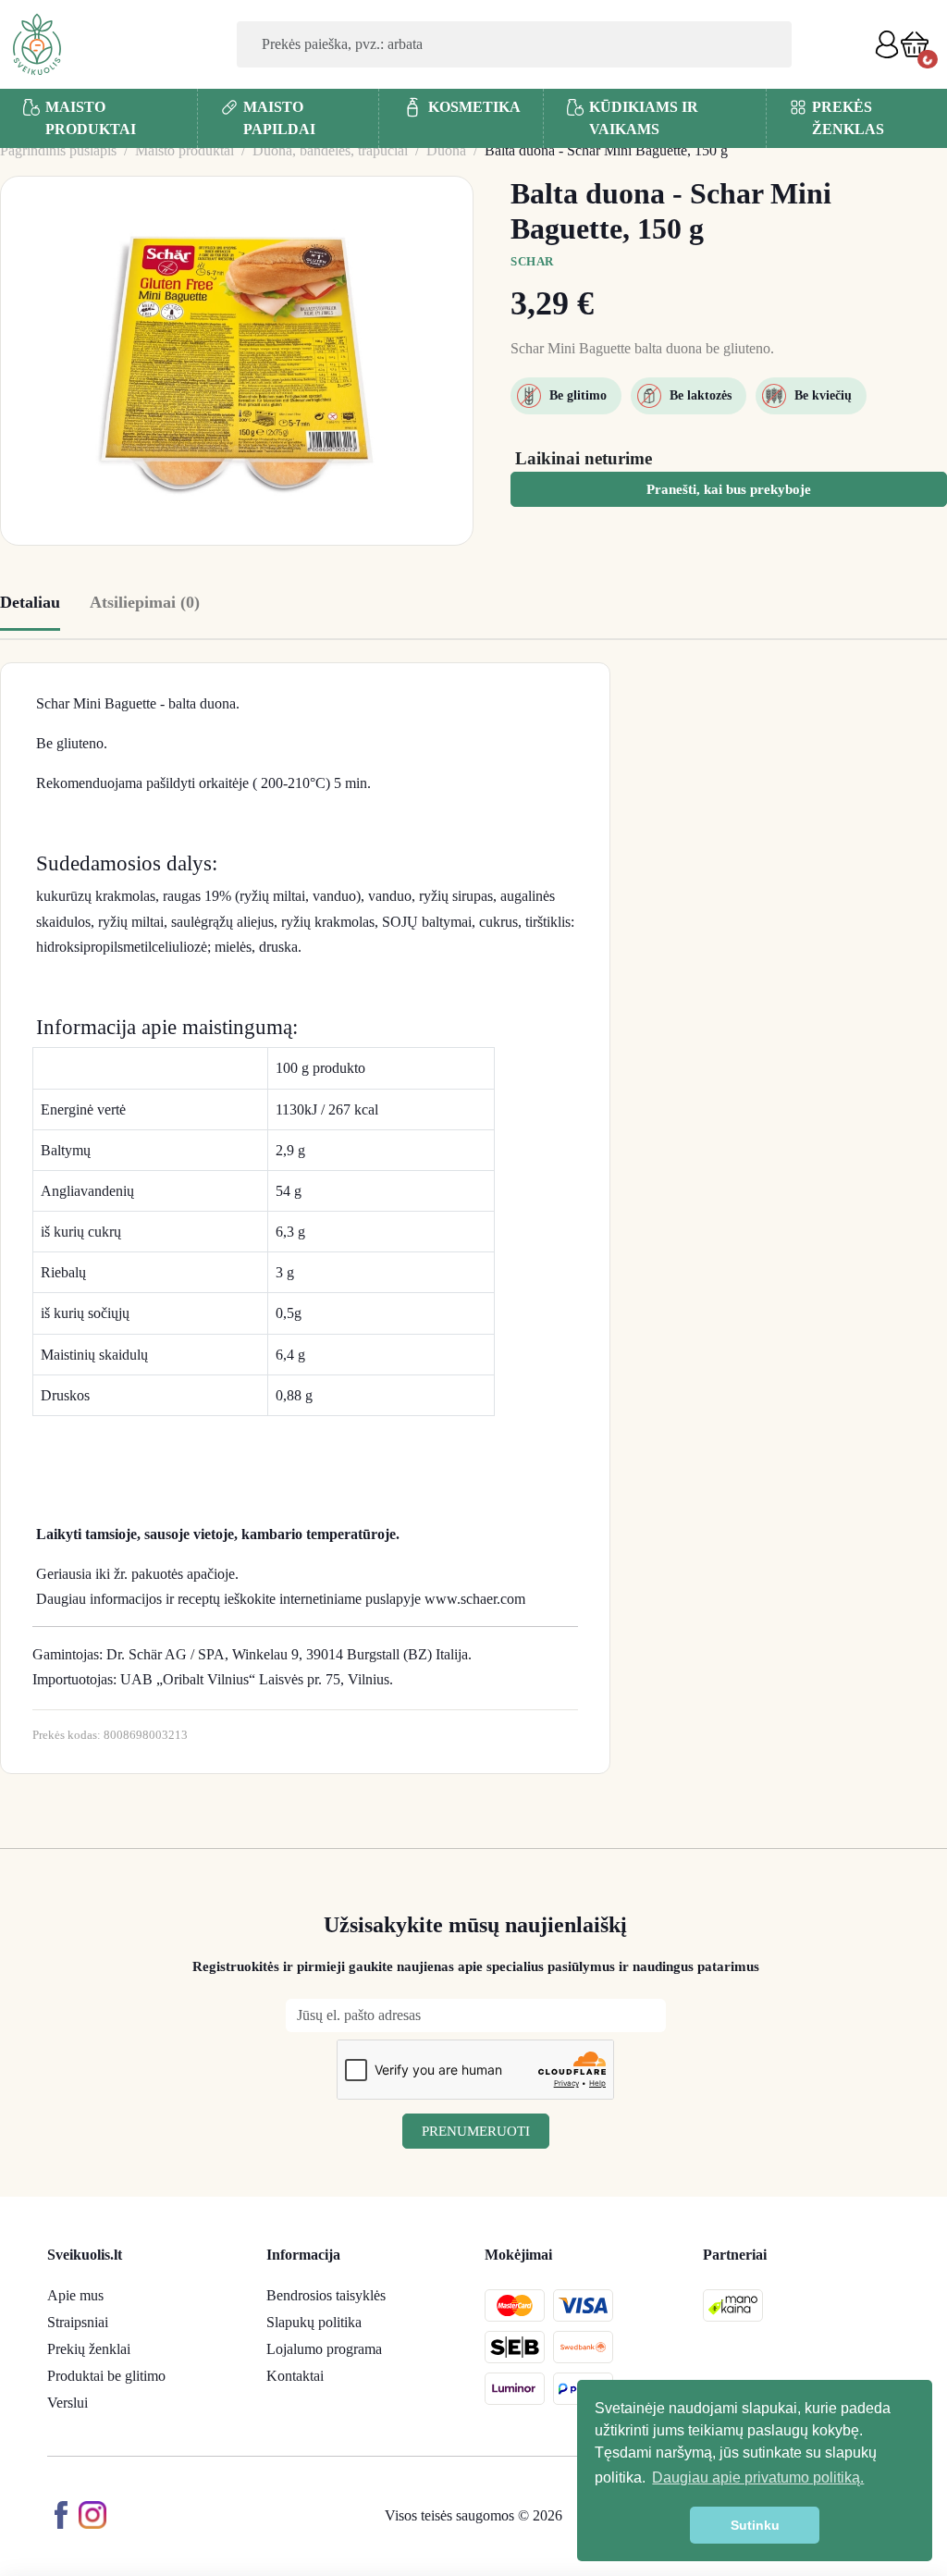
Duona (446, 150)
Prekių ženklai (89, 2349)
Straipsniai (78, 2322)
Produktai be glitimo (106, 2376)
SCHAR (532, 261)
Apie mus (75, 2295)
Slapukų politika (314, 2322)
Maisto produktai (184, 150)
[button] (915, 44)
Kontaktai (295, 2376)
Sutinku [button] (755, 2525)
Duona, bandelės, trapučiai (330, 150)
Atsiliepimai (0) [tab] (145, 602)
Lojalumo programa (324, 2349)
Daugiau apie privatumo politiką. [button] (758, 2477)
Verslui (68, 2403)
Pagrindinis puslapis (58, 150)
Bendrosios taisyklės (326, 2295)
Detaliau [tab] (30, 602)
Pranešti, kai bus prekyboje (729, 489)
